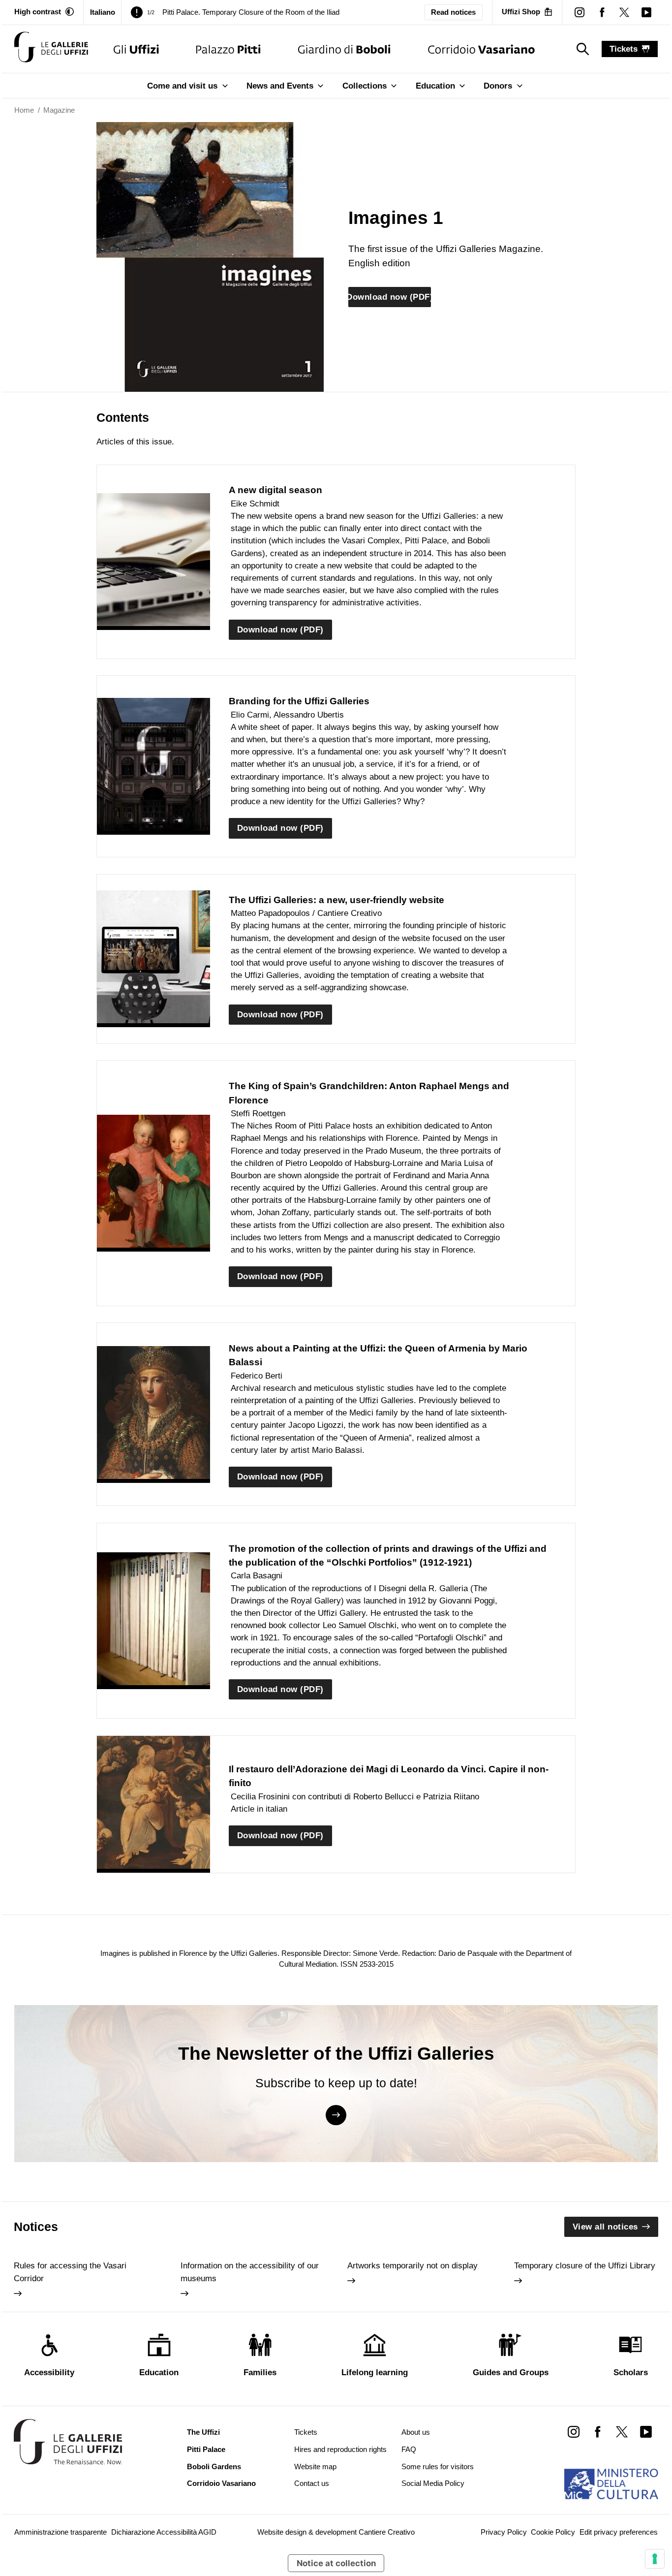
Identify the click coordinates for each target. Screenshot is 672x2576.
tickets (624, 49)
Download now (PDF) (390, 297)
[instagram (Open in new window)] (580, 12)
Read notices (453, 12)
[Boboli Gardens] (344, 49)
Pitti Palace (206, 2450)
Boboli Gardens (214, 2467)
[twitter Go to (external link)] (622, 2432)
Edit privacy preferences (619, 2532)
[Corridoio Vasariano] (481, 49)
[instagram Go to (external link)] (573, 2432)
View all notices (605, 2227)
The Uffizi (203, 2432)
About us (416, 2432)
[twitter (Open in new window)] (624, 12)
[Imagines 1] (51, 49)
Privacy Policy (504, 2532)
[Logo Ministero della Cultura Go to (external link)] (611, 2484)
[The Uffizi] (136, 49)
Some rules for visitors (438, 2467)
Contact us (312, 2483)
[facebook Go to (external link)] (597, 2432)
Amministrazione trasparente (61, 2532)
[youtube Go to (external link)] (646, 2432)
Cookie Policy (553, 2532)
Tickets (306, 2432)
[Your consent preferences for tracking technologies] (655, 2559)
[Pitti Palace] (229, 49)
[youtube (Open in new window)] (646, 12)
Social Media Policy (433, 2483)
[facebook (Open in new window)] (602, 12)
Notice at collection (336, 2563)
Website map (315, 2467)
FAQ (409, 2450)
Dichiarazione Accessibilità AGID (164, 2532)
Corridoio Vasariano (221, 2483)
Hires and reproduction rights (340, 2450)
